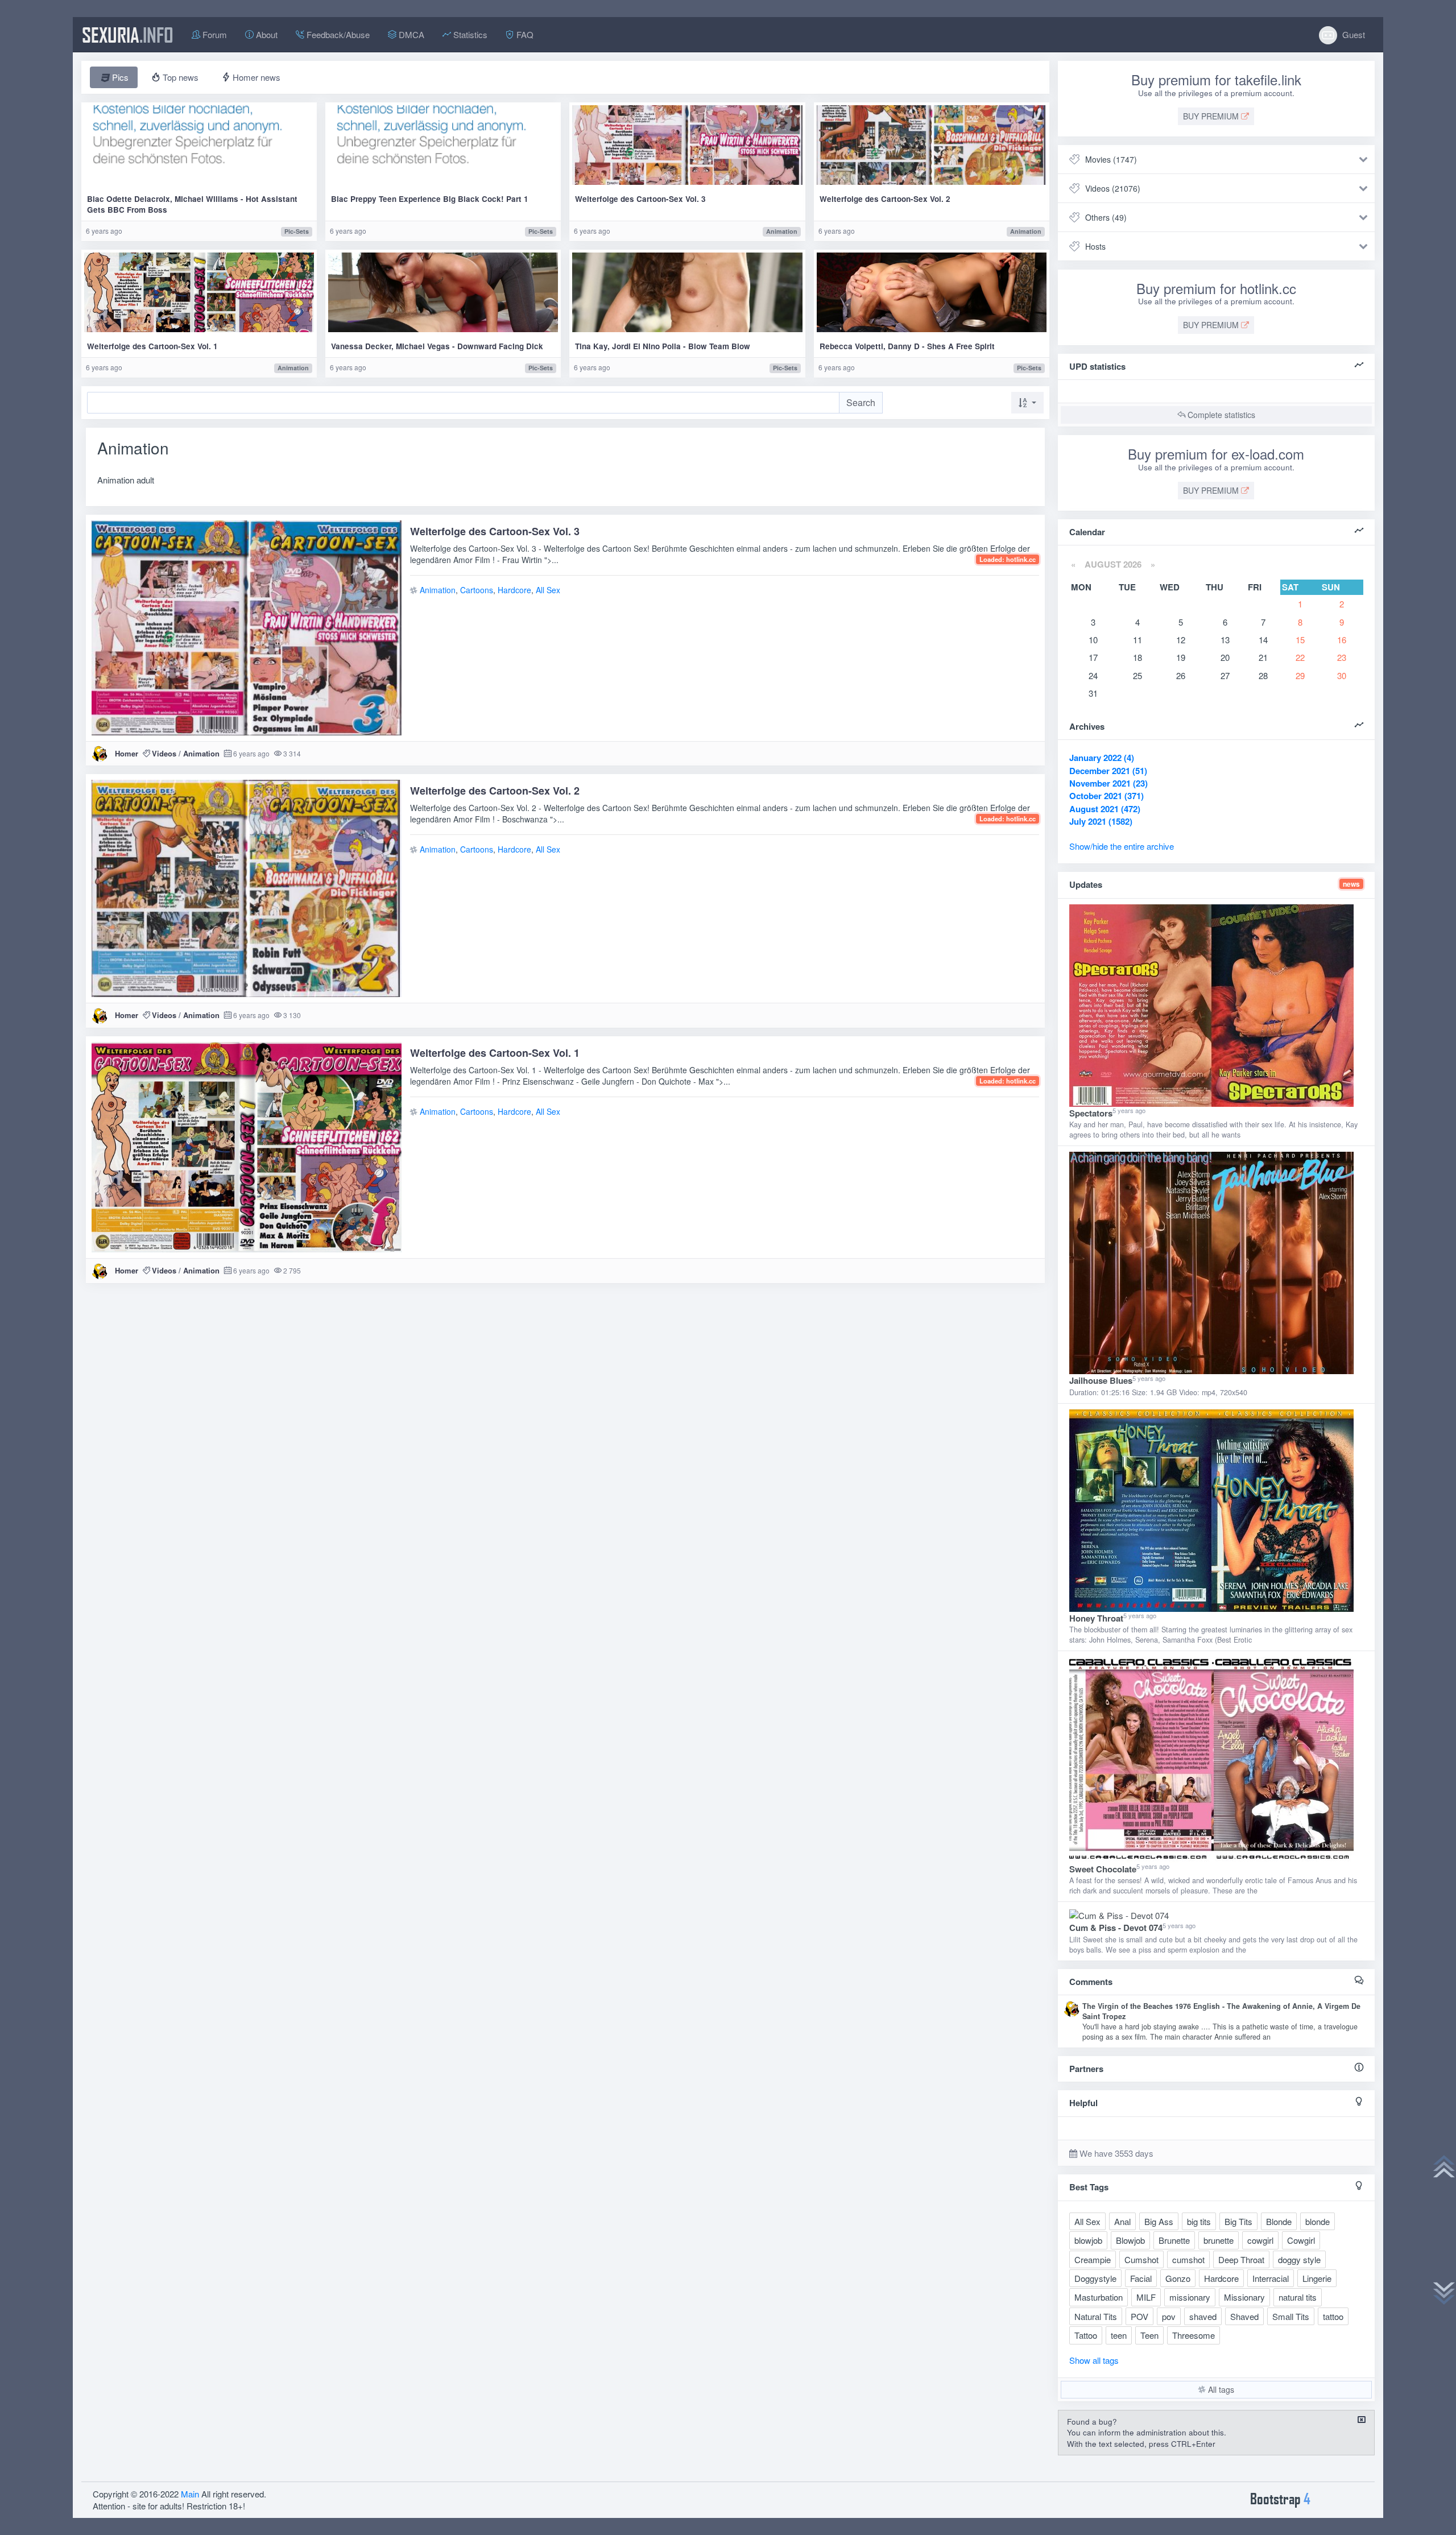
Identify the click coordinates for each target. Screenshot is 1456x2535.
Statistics (469, 34)
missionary (1190, 2297)
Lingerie (1317, 2278)
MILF (1146, 2297)
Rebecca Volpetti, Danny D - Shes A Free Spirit (907, 346)
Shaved (1244, 2316)
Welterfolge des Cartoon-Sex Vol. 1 (152, 346)
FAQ (524, 34)
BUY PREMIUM (1212, 116)
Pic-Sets (297, 231)
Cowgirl (1301, 2240)
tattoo (1333, 2316)
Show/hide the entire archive (1122, 846)
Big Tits (1238, 2221)
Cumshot (1141, 2259)
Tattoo (1086, 2335)
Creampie (1093, 2259)
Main (190, 2494)
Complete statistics (1220, 415)
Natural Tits (1096, 2316)
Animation (782, 231)
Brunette (1174, 2240)
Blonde (1279, 2221)
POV (1139, 2316)
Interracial (1271, 2278)
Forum (214, 34)
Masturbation (1099, 2297)
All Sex (548, 590)
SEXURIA (128, 35)
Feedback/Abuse (337, 34)
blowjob (1088, 2240)
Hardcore (514, 590)
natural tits (1298, 2297)
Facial (1141, 2278)
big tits (1199, 2221)
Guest (1352, 34)
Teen (1149, 2335)
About (266, 34)
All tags (1220, 2389)
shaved (1203, 2316)
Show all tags (1094, 2360)
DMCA (410, 34)
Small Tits (1291, 2316)
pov (1169, 2316)
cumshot (1188, 2259)
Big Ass (1159, 2221)
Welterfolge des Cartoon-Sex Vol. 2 (885, 199)
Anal (1122, 2221)
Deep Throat (1241, 2259)
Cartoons (477, 590)
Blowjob (1130, 2240)
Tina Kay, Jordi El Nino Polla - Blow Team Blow (663, 346)
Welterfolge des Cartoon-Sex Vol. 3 (640, 199)
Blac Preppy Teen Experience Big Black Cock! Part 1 (430, 199)
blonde (1318, 2221)
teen (1119, 2335)
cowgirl (1260, 2240)
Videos (164, 753)
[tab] (114, 77)
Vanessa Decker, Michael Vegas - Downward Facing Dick (437, 346)
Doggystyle (1095, 2278)
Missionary (1244, 2297)
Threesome (1194, 2335)
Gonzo (1178, 2278)
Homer (127, 753)
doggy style (1299, 2259)
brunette (1219, 2240)
